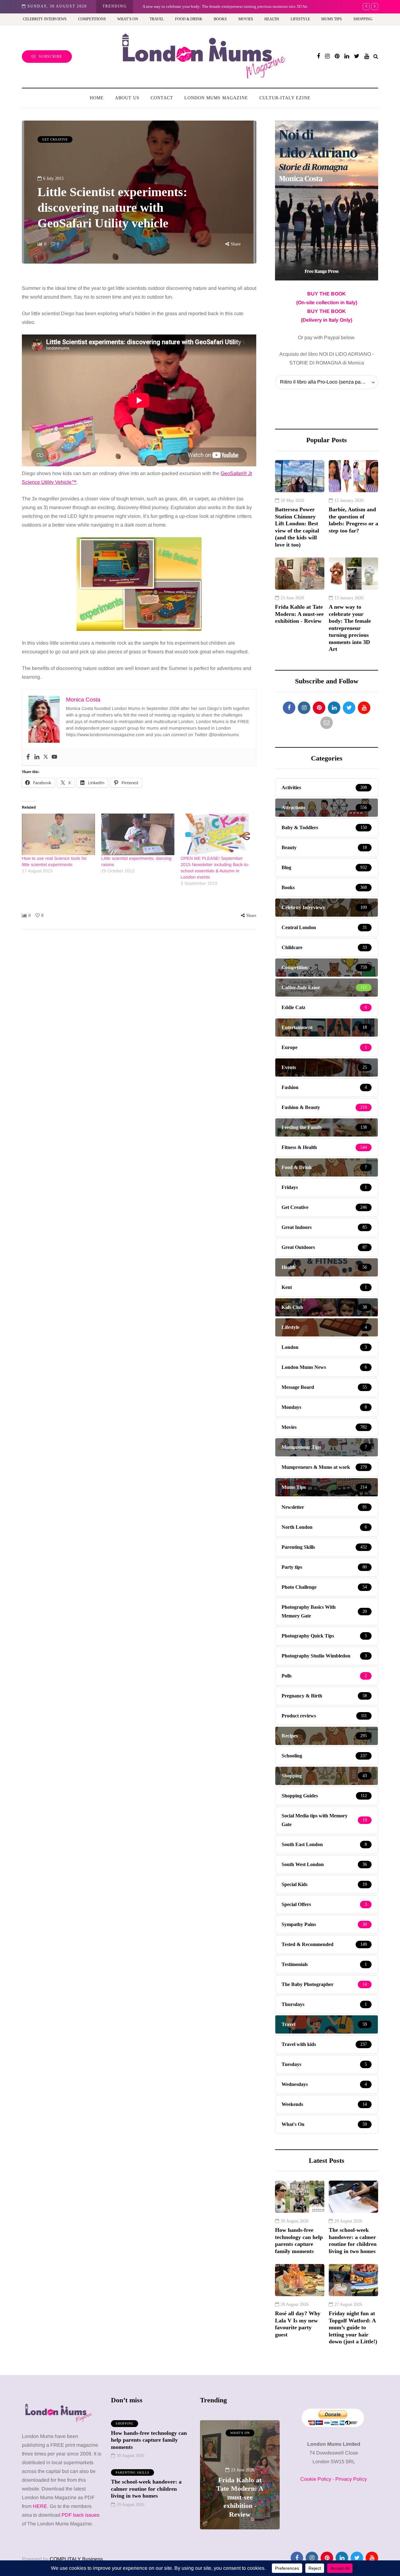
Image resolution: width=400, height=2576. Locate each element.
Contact (162, 98)
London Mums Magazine (216, 98)
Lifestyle (300, 19)
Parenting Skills (132, 2472)
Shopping (363, 19)
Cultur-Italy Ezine (285, 98)
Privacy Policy (351, 2479)
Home (97, 98)
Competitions (92, 19)
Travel (157, 19)
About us (127, 98)
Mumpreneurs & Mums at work (255, 2436)
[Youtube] (54, 757)
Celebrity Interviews (45, 19)
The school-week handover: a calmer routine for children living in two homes (353, 2241)
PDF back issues (80, 2515)
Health (272, 19)
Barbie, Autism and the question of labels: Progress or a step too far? (353, 520)
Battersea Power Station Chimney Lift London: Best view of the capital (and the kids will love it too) (297, 527)
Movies (246, 19)
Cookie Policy (316, 2479)
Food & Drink (189, 19)
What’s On (128, 19)
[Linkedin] (37, 757)
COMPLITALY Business (76, 2559)
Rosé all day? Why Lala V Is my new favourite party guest (298, 2324)
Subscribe (50, 57)
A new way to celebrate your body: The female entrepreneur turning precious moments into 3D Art (225, 6)
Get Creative (55, 139)
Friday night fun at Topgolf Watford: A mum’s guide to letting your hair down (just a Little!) (353, 2327)
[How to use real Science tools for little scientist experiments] (58, 835)
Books (220, 19)
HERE (40, 2506)
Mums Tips (332, 19)
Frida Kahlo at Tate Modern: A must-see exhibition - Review (299, 614)
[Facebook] (28, 757)
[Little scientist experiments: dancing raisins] (138, 835)
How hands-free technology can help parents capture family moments (299, 2241)
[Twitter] (46, 757)
